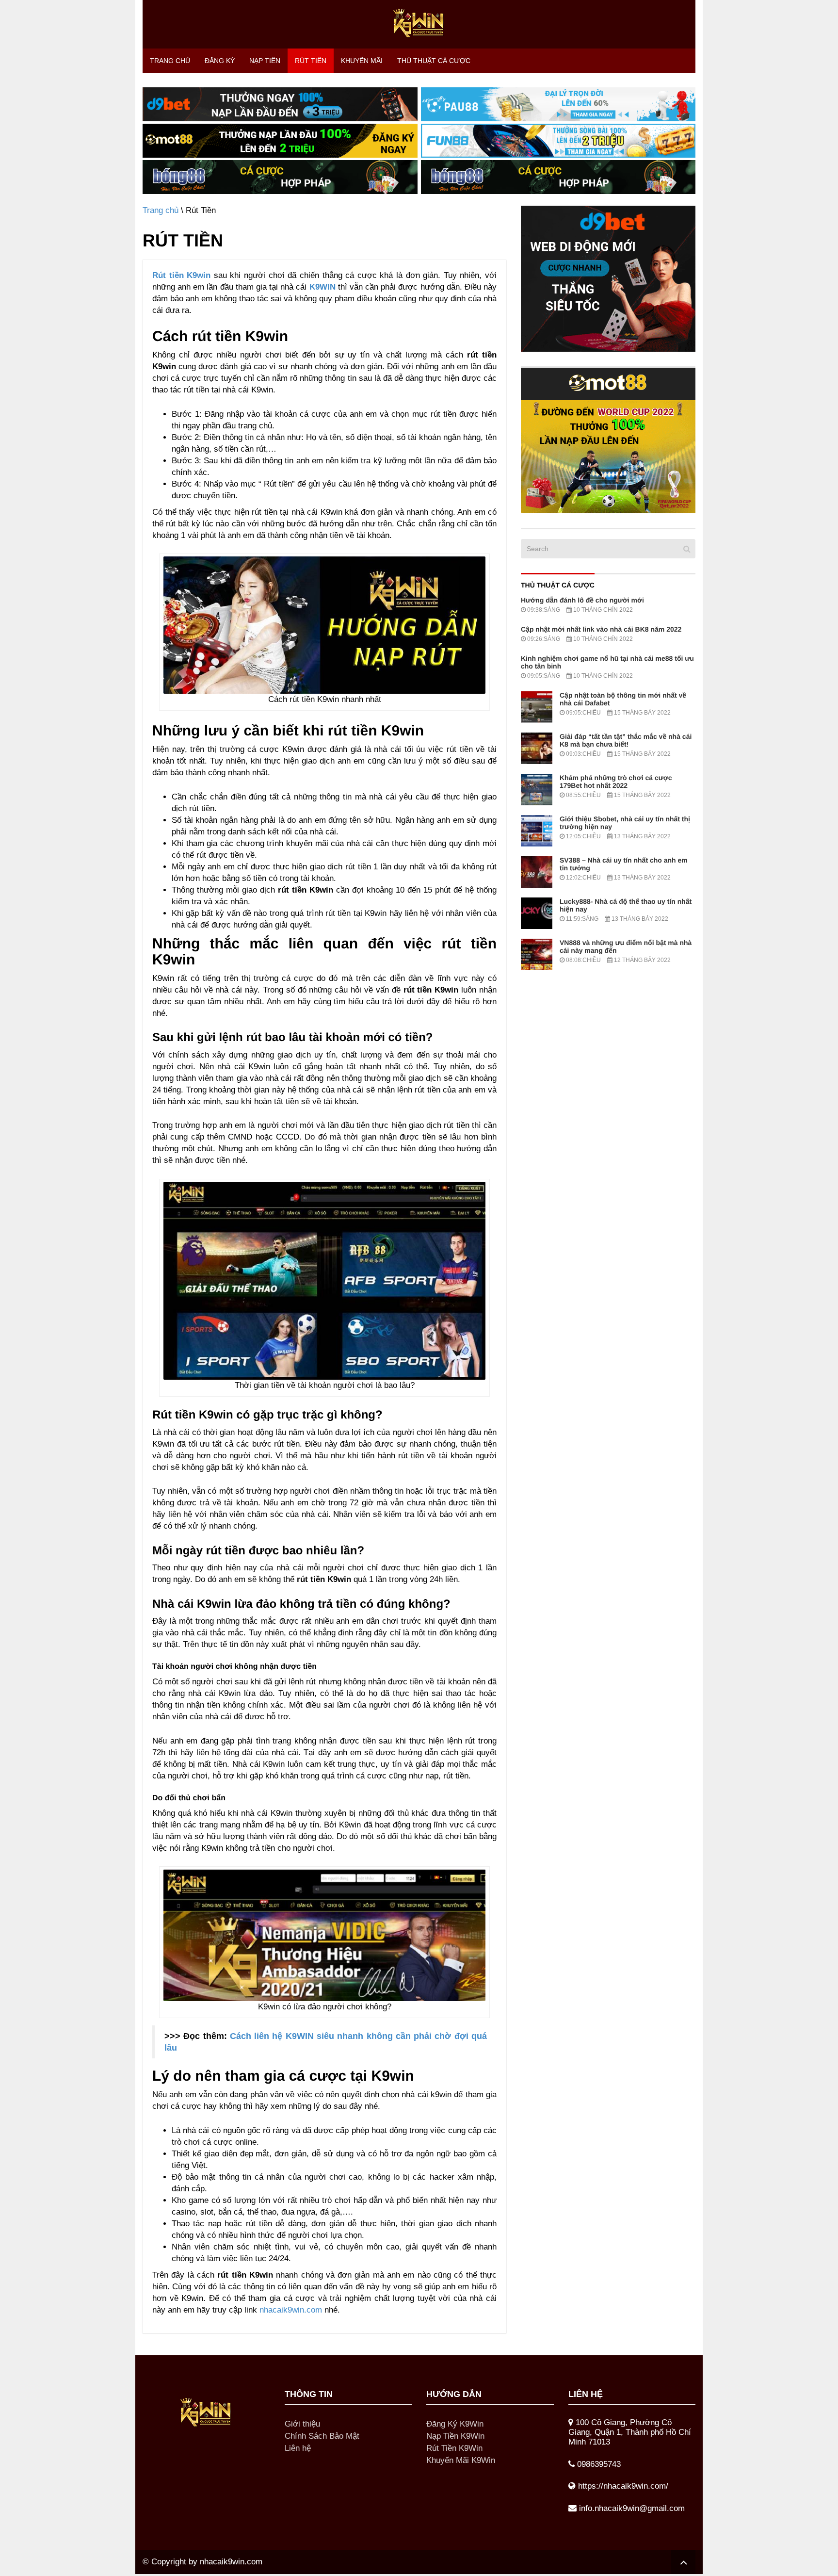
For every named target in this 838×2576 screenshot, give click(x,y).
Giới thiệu (302, 2424)
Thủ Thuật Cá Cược (434, 61)
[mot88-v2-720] (280, 140)
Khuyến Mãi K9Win (461, 2460)
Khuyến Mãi (362, 61)
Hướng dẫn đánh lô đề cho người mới (582, 600)
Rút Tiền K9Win (454, 2448)
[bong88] (280, 177)
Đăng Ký (220, 61)
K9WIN (322, 287)
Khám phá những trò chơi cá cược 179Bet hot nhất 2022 (616, 782)
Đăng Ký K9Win (455, 2424)
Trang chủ (170, 61)
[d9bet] (608, 279)
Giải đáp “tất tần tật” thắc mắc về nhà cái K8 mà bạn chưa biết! (626, 740)
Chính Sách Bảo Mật (322, 2436)
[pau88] (558, 104)
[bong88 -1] (558, 177)
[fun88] (558, 140)
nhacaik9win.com (291, 2310)
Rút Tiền (311, 61)
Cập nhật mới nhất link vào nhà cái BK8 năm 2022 (601, 629)
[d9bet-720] (280, 104)
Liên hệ (298, 2448)
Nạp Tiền (265, 61)
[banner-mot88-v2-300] (608, 440)
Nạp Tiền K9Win (455, 2436)
